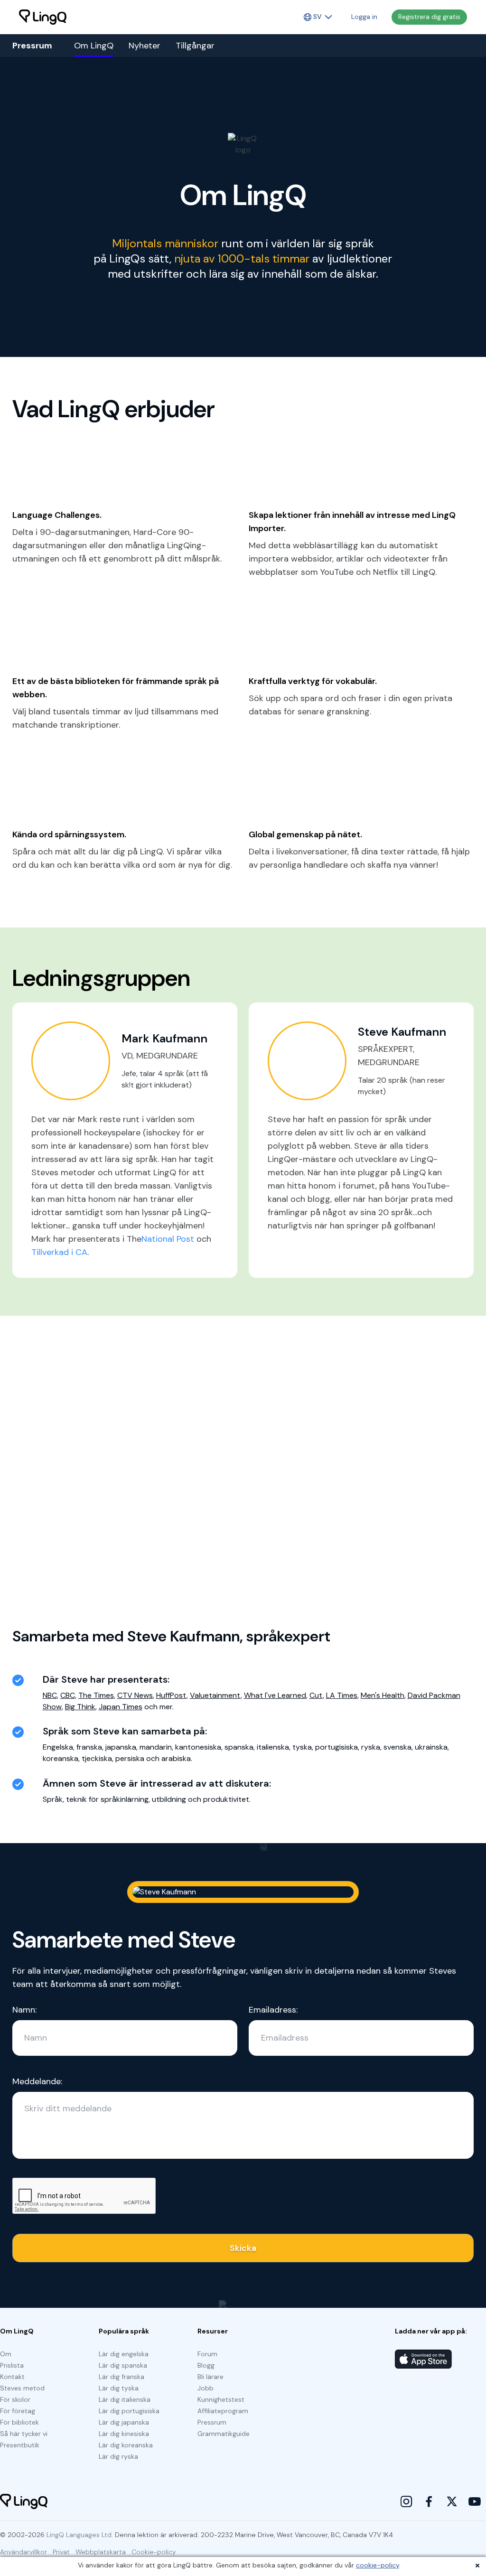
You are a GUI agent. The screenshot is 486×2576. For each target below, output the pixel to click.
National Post (168, 1239)
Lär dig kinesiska (124, 2434)
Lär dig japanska (124, 2422)
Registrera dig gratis (429, 17)
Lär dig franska (121, 2377)
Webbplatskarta (101, 2552)
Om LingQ (94, 46)
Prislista (12, 2365)
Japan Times (121, 1707)
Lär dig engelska (124, 2354)
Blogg (206, 2365)
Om (6, 2354)
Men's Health (383, 1695)
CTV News (135, 1695)
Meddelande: (37, 2081)
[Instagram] (406, 2501)
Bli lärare (210, 2377)
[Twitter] (452, 2501)
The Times (96, 1695)
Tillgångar (195, 46)
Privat (61, 2552)
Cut (316, 1695)
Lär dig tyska (119, 2388)
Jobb (206, 2388)
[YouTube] (475, 2501)
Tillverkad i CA (59, 1252)
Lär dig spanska (123, 2365)
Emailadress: (273, 2010)
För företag (18, 2411)
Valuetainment (215, 1695)
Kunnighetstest (221, 2399)
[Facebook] (429, 2501)
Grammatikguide (224, 2434)
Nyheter (145, 46)
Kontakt (12, 2377)
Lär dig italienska (125, 2399)
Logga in (364, 17)
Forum (207, 2354)
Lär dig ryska (118, 2456)
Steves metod (22, 2388)
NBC (50, 1695)
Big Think (80, 1707)
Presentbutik (20, 2445)
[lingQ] (43, 17)
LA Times (342, 1695)
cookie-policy (378, 2565)
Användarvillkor (23, 2552)
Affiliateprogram (223, 2411)
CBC (68, 1695)
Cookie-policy (154, 2552)
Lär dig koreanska (126, 2445)
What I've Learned (275, 1695)
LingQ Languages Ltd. (80, 2535)
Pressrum (212, 2422)
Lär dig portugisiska (129, 2411)
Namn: (24, 2010)
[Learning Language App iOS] (423, 2359)
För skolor (15, 2399)
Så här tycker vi (24, 2434)
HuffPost (171, 1695)
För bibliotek (19, 2422)
